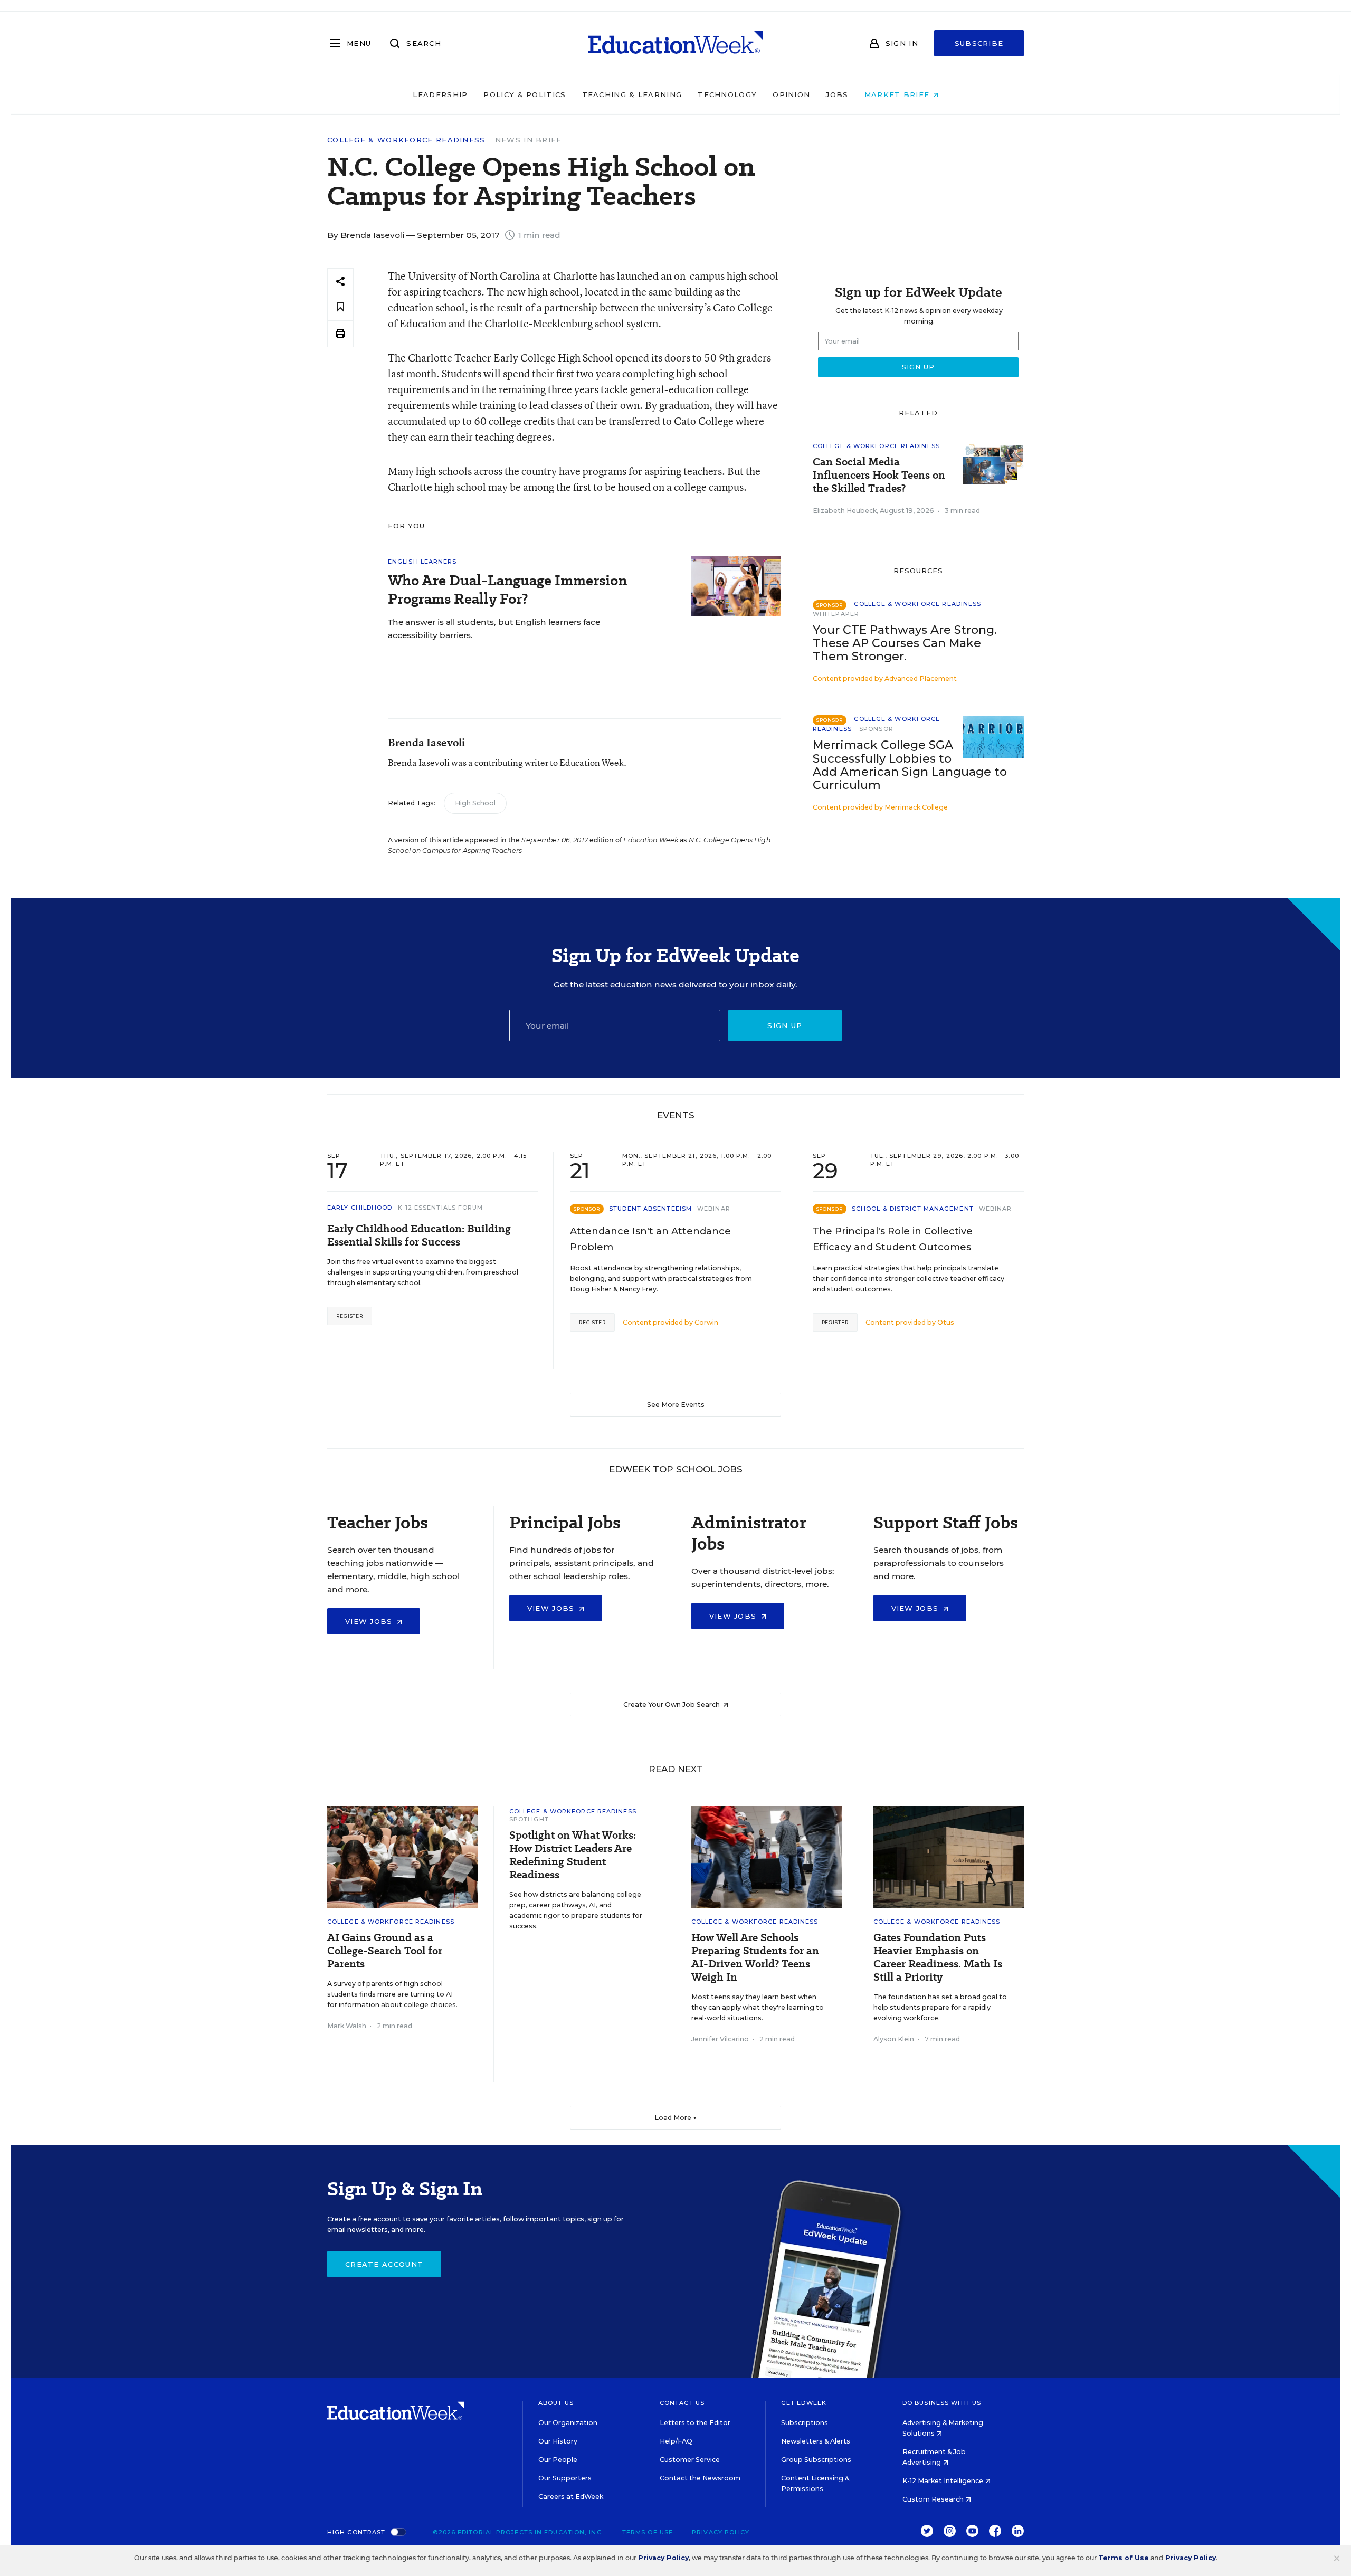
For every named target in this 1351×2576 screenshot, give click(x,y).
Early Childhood (360, 1208)
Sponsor (876, 729)
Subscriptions (805, 2423)
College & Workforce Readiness (406, 140)
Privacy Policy (721, 2532)
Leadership (440, 94)
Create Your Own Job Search (672, 1704)
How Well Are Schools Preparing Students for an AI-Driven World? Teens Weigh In (755, 1957)
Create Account (384, 2264)
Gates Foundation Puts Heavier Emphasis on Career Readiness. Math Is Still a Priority (938, 1957)
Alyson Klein (894, 2039)
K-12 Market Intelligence (944, 2481)
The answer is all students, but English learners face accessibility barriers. (494, 629)
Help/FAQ (676, 2441)
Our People (558, 2460)
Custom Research (934, 2499)
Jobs (837, 94)
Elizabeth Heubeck (845, 511)
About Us (556, 2403)
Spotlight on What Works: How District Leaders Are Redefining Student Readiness (573, 1855)
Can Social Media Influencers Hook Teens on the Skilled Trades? (879, 475)
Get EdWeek (804, 2403)
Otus (946, 1322)
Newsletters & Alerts (816, 2441)
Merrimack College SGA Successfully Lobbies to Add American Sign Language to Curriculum (910, 765)
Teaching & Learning (632, 94)
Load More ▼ (676, 2118)
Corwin (706, 1322)
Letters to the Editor (695, 2423)
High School (475, 803)
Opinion (791, 94)
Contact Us (682, 2403)
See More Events (676, 1405)
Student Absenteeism (650, 1209)
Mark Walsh (347, 2026)
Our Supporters (565, 2478)
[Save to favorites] (340, 307)
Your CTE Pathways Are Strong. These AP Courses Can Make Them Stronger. (905, 643)
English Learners (422, 562)
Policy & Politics (525, 94)
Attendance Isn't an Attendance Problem (650, 1239)
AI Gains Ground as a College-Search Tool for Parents (385, 1951)
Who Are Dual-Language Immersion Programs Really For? (507, 590)
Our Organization (568, 2423)
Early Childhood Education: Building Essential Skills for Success (419, 1235)
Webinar (714, 1209)
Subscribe (979, 43)
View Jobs (370, 1621)
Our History (558, 2441)
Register (350, 1316)
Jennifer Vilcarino (720, 2039)
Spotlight (529, 1819)
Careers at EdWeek (571, 2497)
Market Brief (898, 94)
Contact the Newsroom (700, 2478)
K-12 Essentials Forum (441, 1208)
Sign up (785, 1025)
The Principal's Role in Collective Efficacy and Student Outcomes (893, 1239)
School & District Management (913, 1209)
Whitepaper (836, 614)
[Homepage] (675, 43)
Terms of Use (648, 2532)
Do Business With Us (942, 2403)
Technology (727, 94)
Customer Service (690, 2460)
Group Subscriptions (816, 2460)
